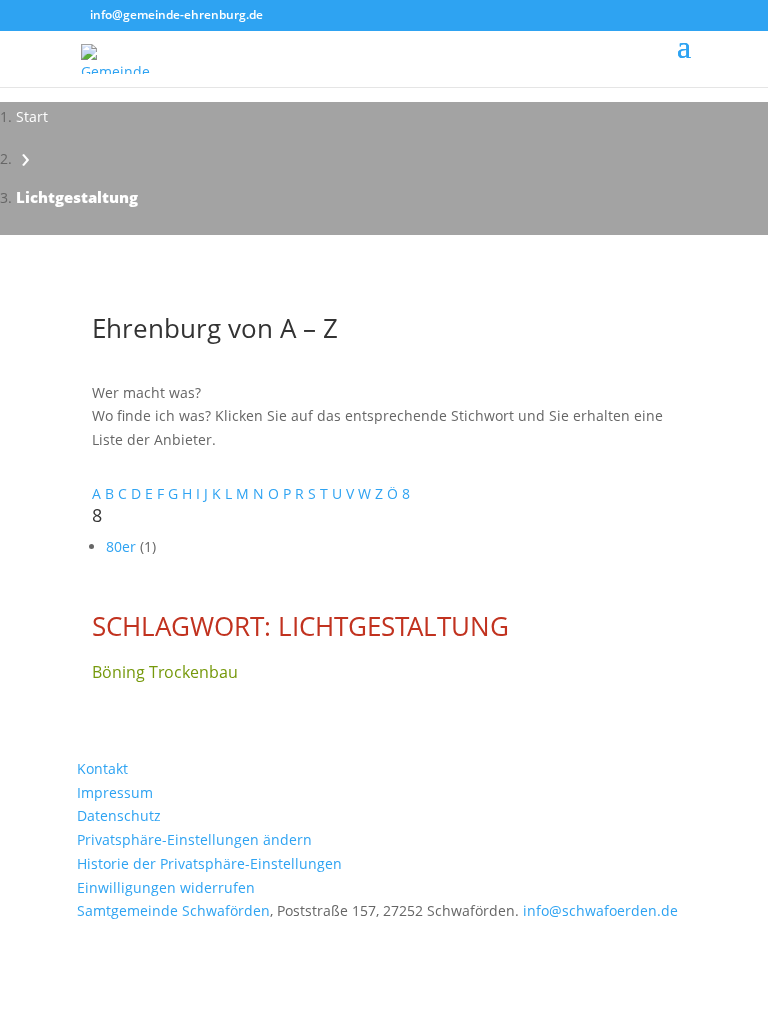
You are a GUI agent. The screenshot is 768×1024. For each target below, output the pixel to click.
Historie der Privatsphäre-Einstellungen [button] (209, 863)
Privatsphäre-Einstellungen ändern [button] (194, 839)
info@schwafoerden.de (600, 910)
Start (32, 116)
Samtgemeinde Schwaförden (173, 910)
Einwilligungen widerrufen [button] (166, 887)
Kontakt (102, 768)
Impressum (115, 792)
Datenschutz (119, 815)
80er (123, 546)
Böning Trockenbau (165, 672)
